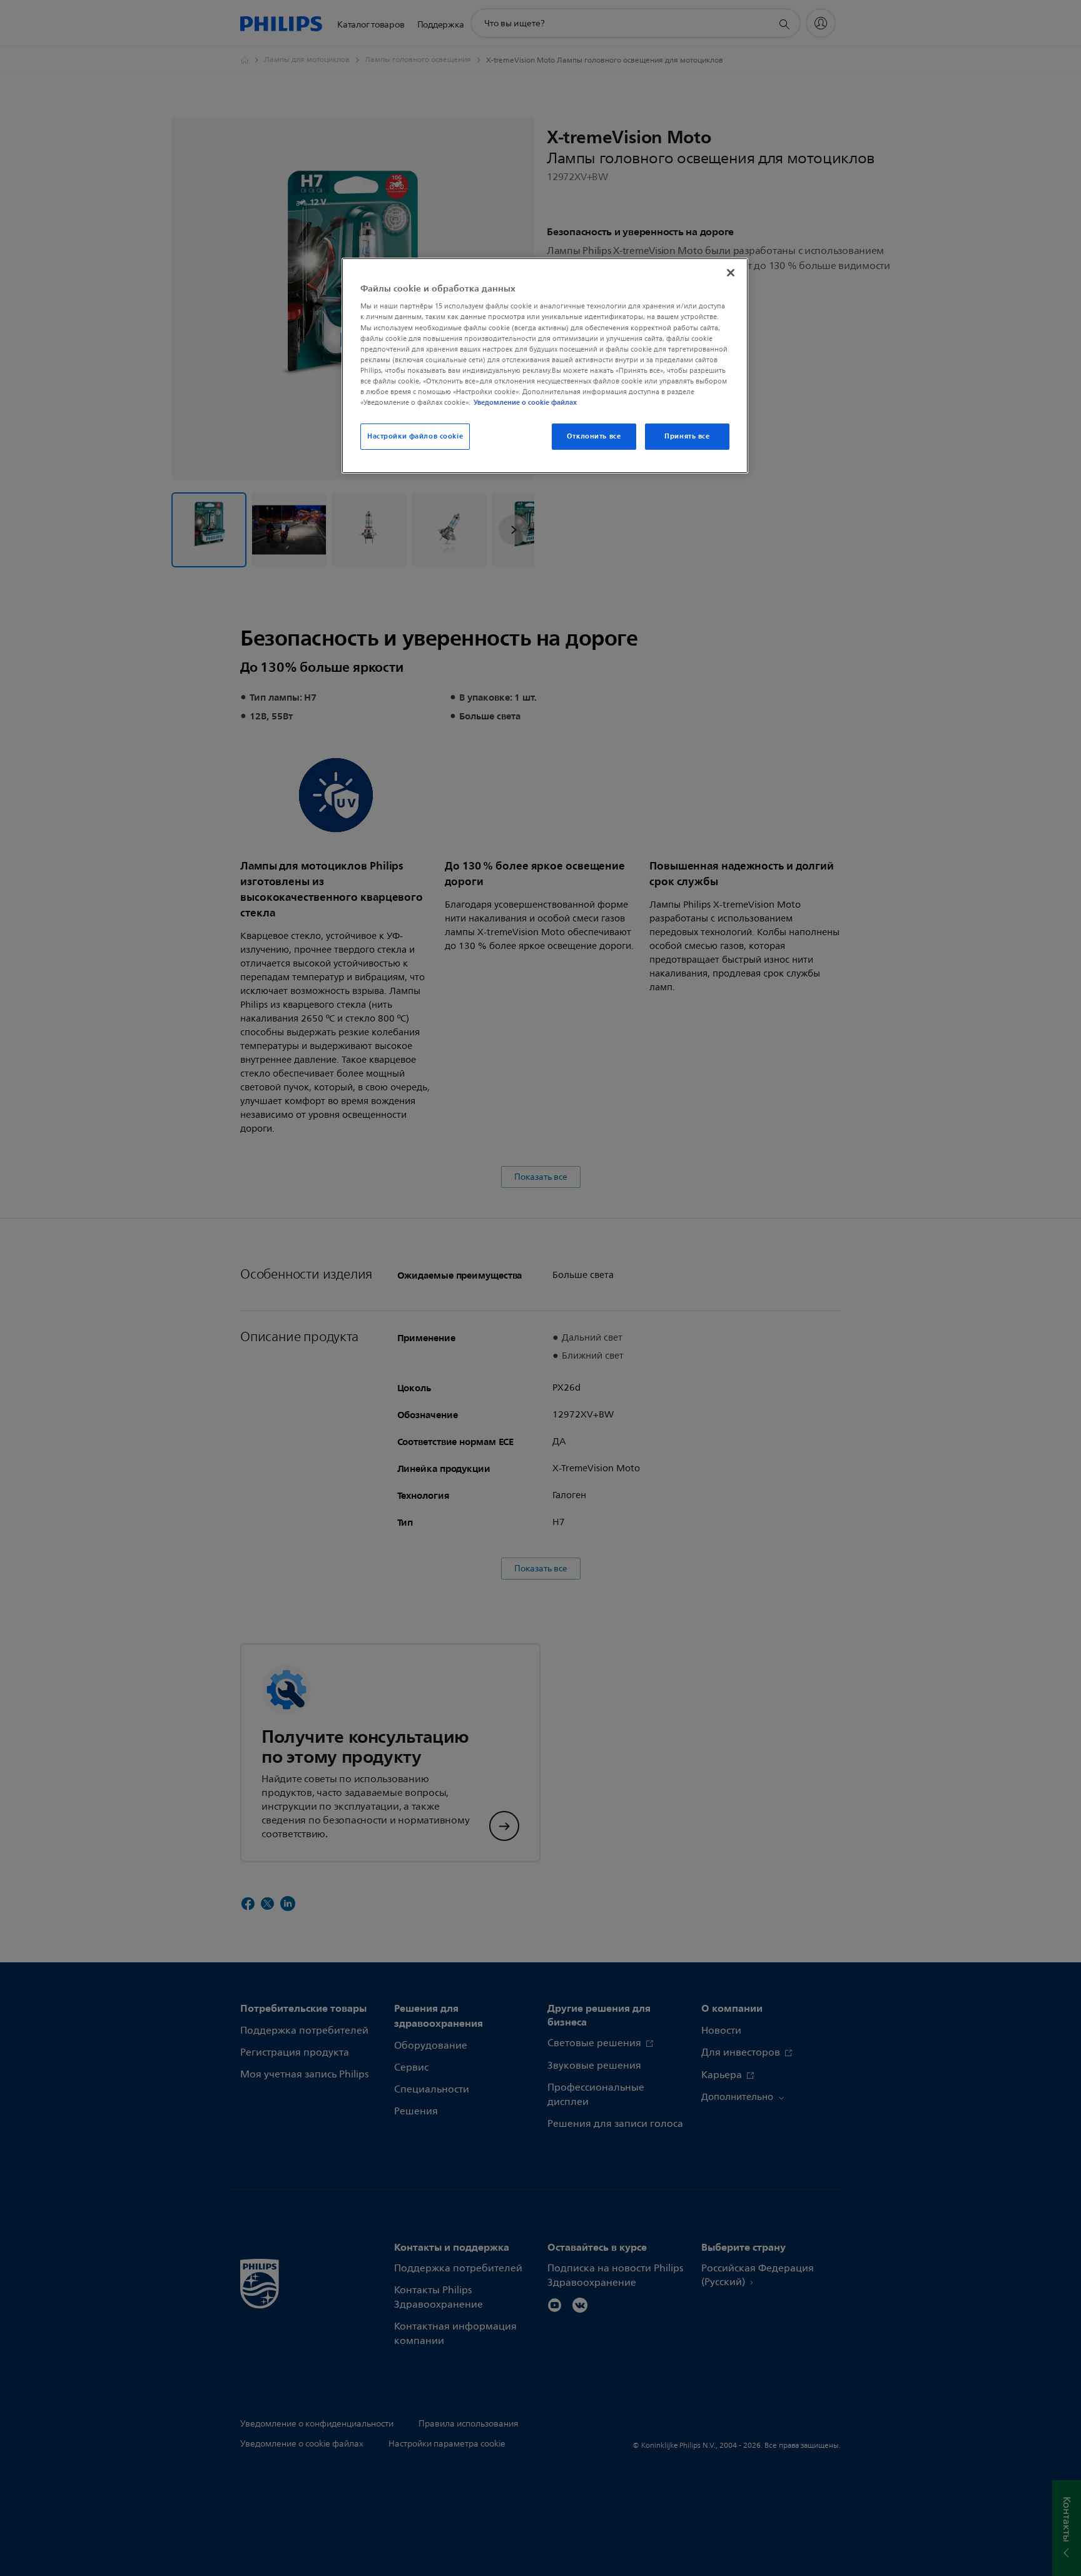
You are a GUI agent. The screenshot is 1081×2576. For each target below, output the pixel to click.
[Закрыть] (731, 273)
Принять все (687, 436)
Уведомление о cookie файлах (525, 402)
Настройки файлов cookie (415, 436)
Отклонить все (594, 436)
